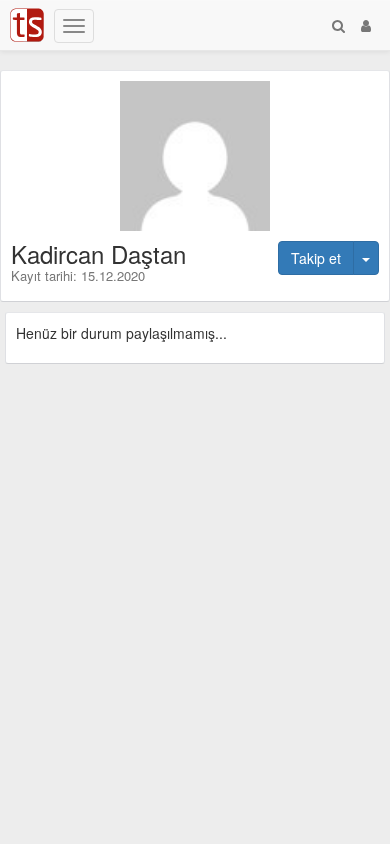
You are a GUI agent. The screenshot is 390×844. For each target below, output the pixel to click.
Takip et (316, 258)
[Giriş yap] (366, 25)
